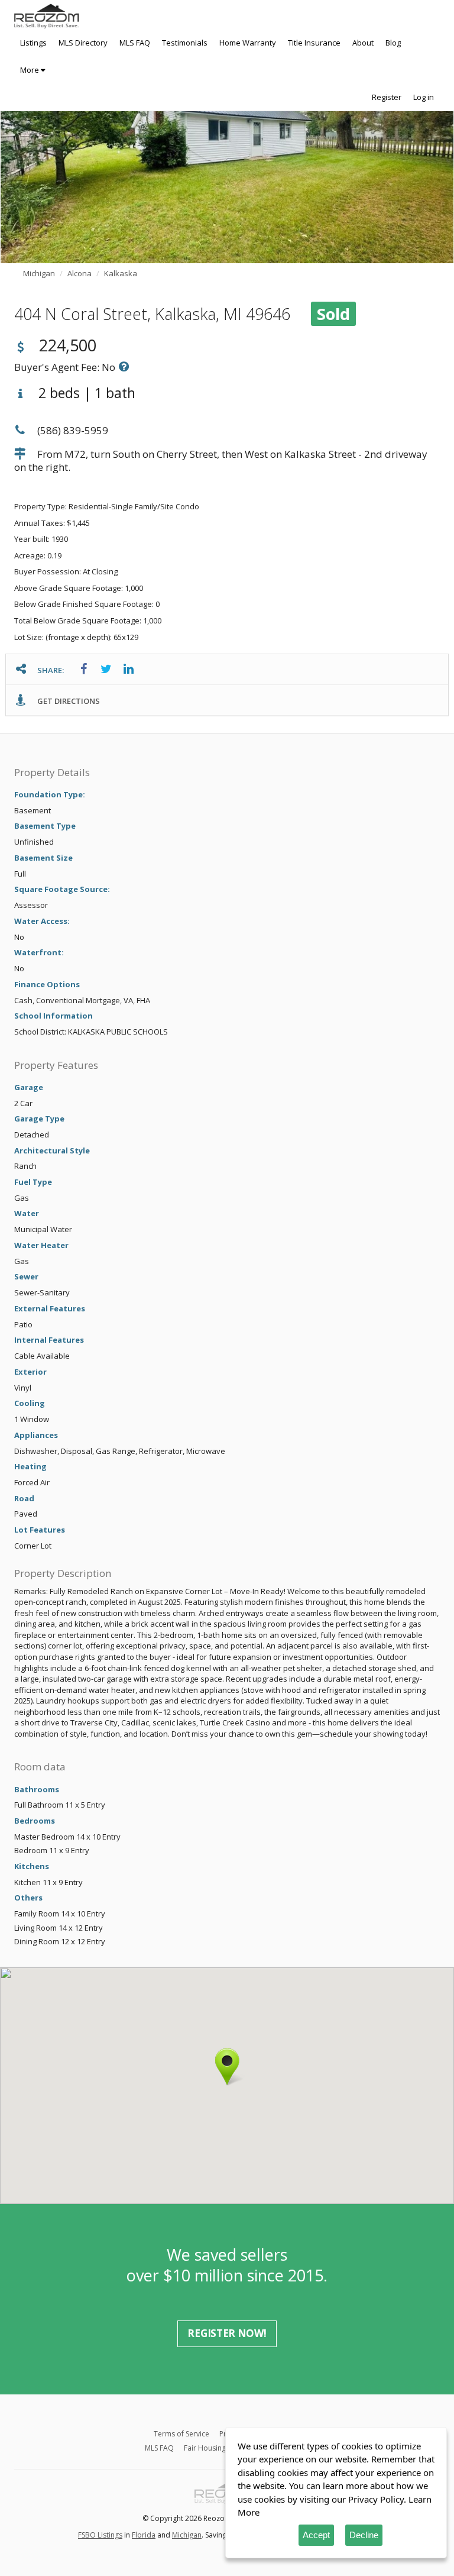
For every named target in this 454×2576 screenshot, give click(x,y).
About (363, 43)
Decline (364, 2535)
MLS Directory (83, 43)
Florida (144, 2535)
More (30, 70)
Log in (424, 97)
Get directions (68, 701)
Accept (316, 2535)
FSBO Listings (100, 2535)
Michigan (187, 2535)
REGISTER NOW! (227, 2333)
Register (387, 97)
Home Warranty (248, 43)
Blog (393, 43)
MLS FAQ (135, 43)
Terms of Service (181, 2434)
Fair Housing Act (211, 2448)
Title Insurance (314, 43)
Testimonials (185, 43)
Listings (33, 43)
